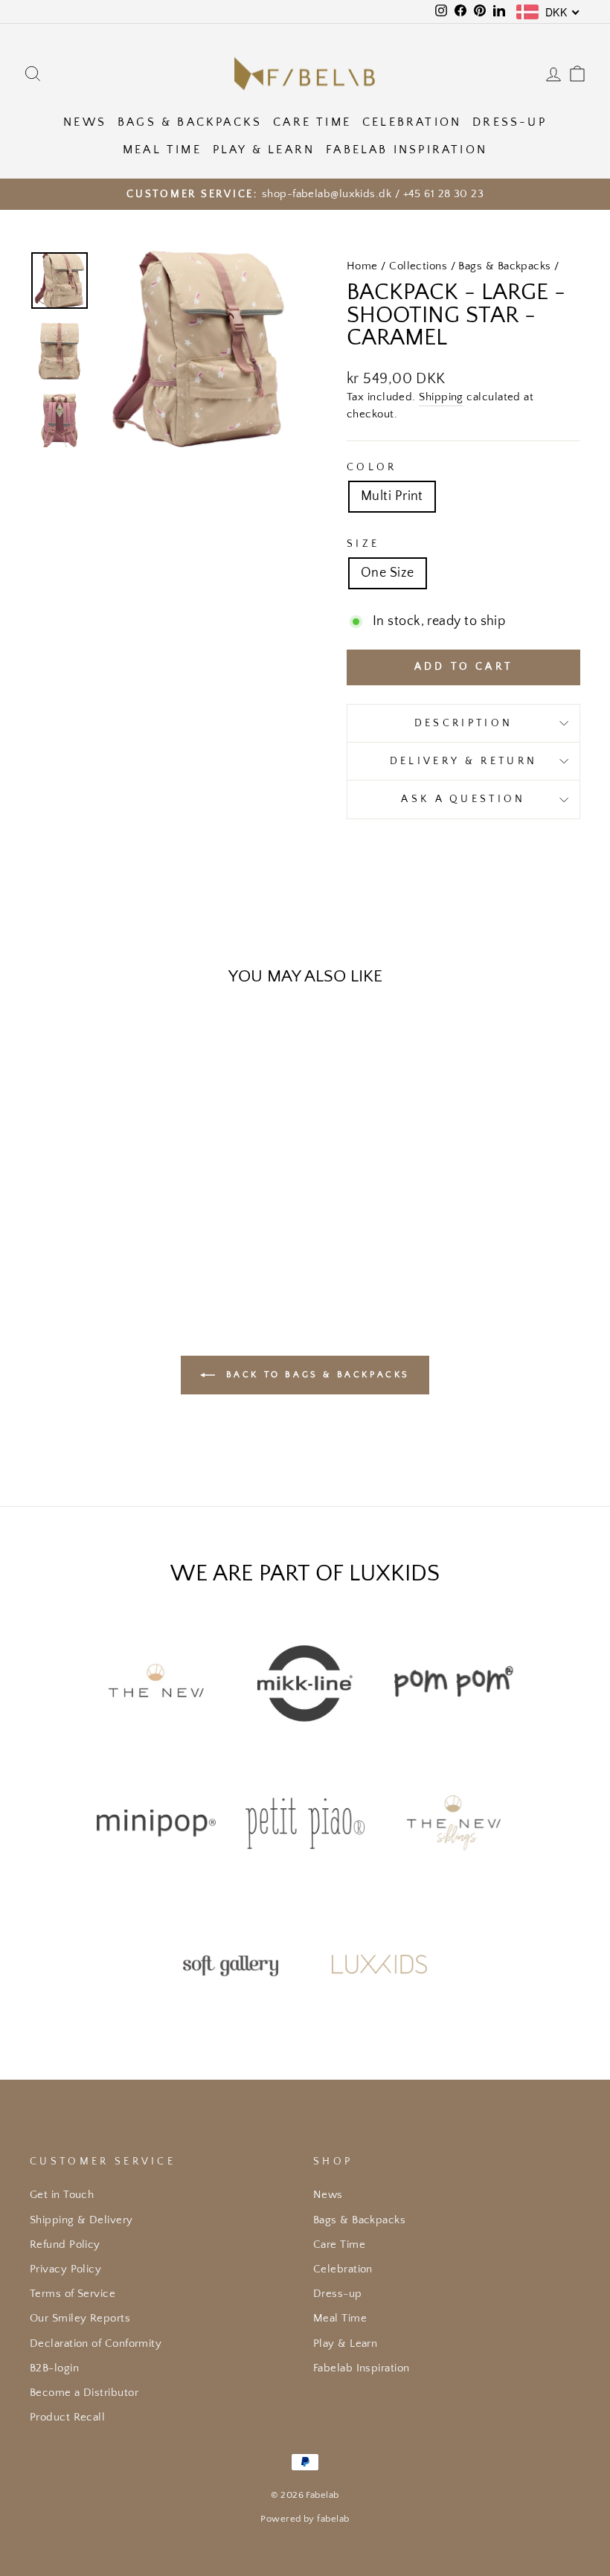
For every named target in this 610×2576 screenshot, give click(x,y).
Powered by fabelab (305, 2519)
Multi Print (392, 496)
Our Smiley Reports (80, 2318)
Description (464, 723)
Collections (418, 266)
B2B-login (54, 2368)
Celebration (412, 122)
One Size (388, 573)
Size (363, 544)
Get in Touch (62, 2195)
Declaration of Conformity (96, 2343)
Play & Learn (264, 150)
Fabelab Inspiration (407, 150)
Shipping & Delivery (81, 2220)
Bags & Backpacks (190, 122)
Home (362, 266)
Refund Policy (65, 2245)
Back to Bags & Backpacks (315, 1374)
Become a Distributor (84, 2393)
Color (372, 467)
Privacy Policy (65, 2269)
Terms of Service (73, 2294)
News (85, 122)
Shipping (441, 397)
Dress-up (510, 122)
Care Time (312, 122)
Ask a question (463, 799)
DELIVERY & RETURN (463, 761)
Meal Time (162, 150)
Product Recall (67, 2417)
